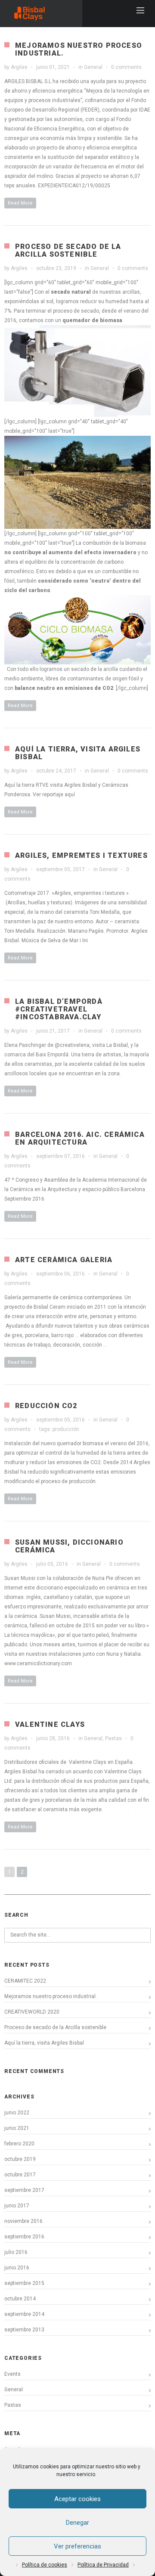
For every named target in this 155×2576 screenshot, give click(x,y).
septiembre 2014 (24, 2314)
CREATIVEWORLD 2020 (32, 2012)
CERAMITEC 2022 (25, 1981)
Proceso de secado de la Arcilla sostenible (68, 250)
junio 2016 (17, 2268)
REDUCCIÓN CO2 (46, 1406)
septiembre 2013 (24, 2330)
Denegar (77, 2523)
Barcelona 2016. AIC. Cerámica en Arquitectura (80, 1138)
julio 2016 (16, 2252)
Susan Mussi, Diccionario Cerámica (69, 1546)
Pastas (113, 1738)
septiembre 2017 (24, 2190)
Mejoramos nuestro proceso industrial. (79, 49)
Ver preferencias (77, 2546)
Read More (20, 203)
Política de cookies (45, 2565)
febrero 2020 (19, 2144)
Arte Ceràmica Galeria (64, 1260)
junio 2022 (17, 2113)
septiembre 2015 (24, 2283)
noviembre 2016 (23, 2221)
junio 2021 (17, 2128)
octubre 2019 (20, 2159)
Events (12, 2374)
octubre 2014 (20, 2299)
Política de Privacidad (103, 2565)
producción (66, 1429)
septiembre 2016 (24, 2237)
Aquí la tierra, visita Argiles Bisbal (78, 753)
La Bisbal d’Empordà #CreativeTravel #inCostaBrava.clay (59, 1009)
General (93, 67)
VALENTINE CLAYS (50, 1724)
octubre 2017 (20, 2175)
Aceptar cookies (77, 2499)
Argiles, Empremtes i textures (81, 855)
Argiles (19, 67)
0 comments (126, 67)
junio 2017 (17, 2206)
